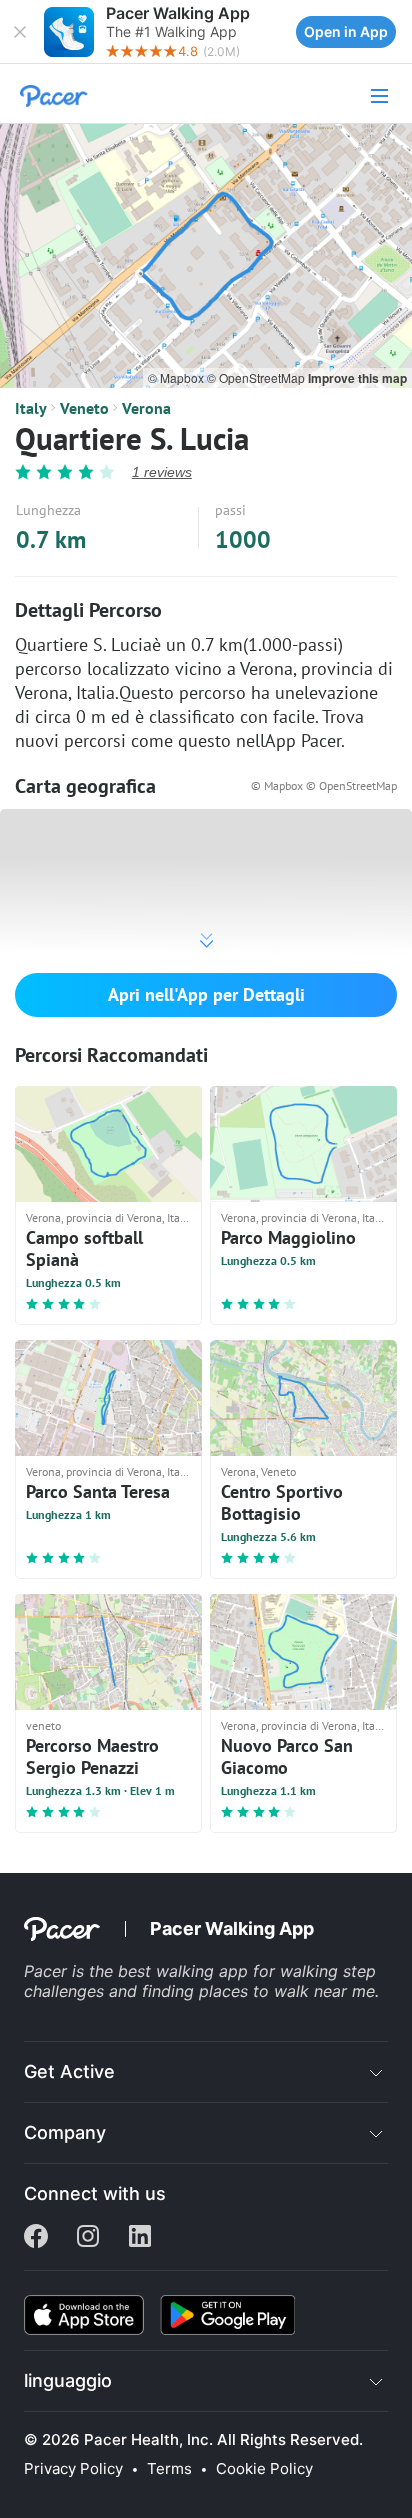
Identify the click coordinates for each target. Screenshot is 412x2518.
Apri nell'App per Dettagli (206, 994)
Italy (31, 408)
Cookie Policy (264, 2469)
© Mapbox (177, 377)
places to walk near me (287, 1991)
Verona (146, 408)
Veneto (84, 408)
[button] (20, 32)
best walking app (185, 1971)
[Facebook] (36, 2238)
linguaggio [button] (68, 2380)
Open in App (346, 31)
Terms (169, 2469)
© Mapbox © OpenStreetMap (324, 785)
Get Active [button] (69, 2071)
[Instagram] (88, 2238)
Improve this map (357, 378)
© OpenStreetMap (257, 377)
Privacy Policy (73, 2469)
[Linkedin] (140, 2238)
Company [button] (65, 2132)
